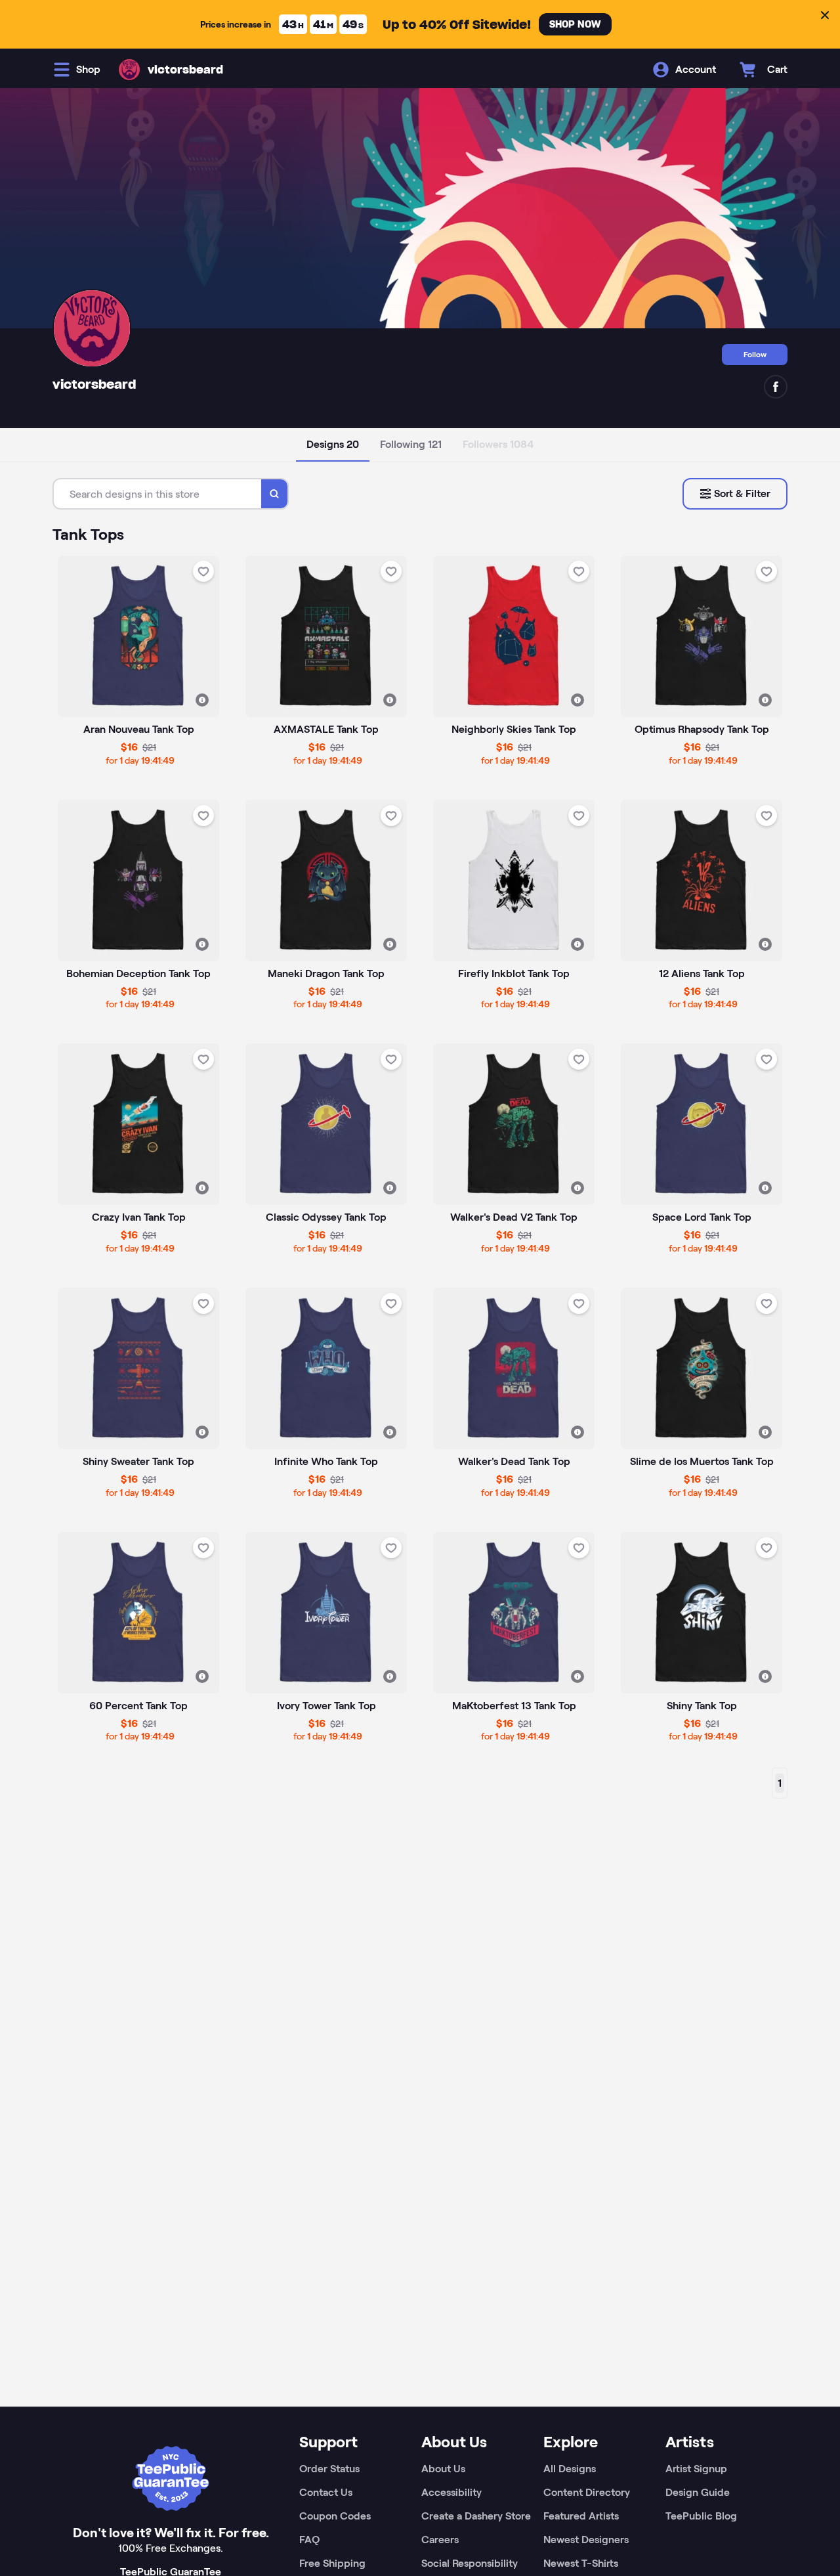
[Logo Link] (129, 70)
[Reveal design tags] (202, 700)
